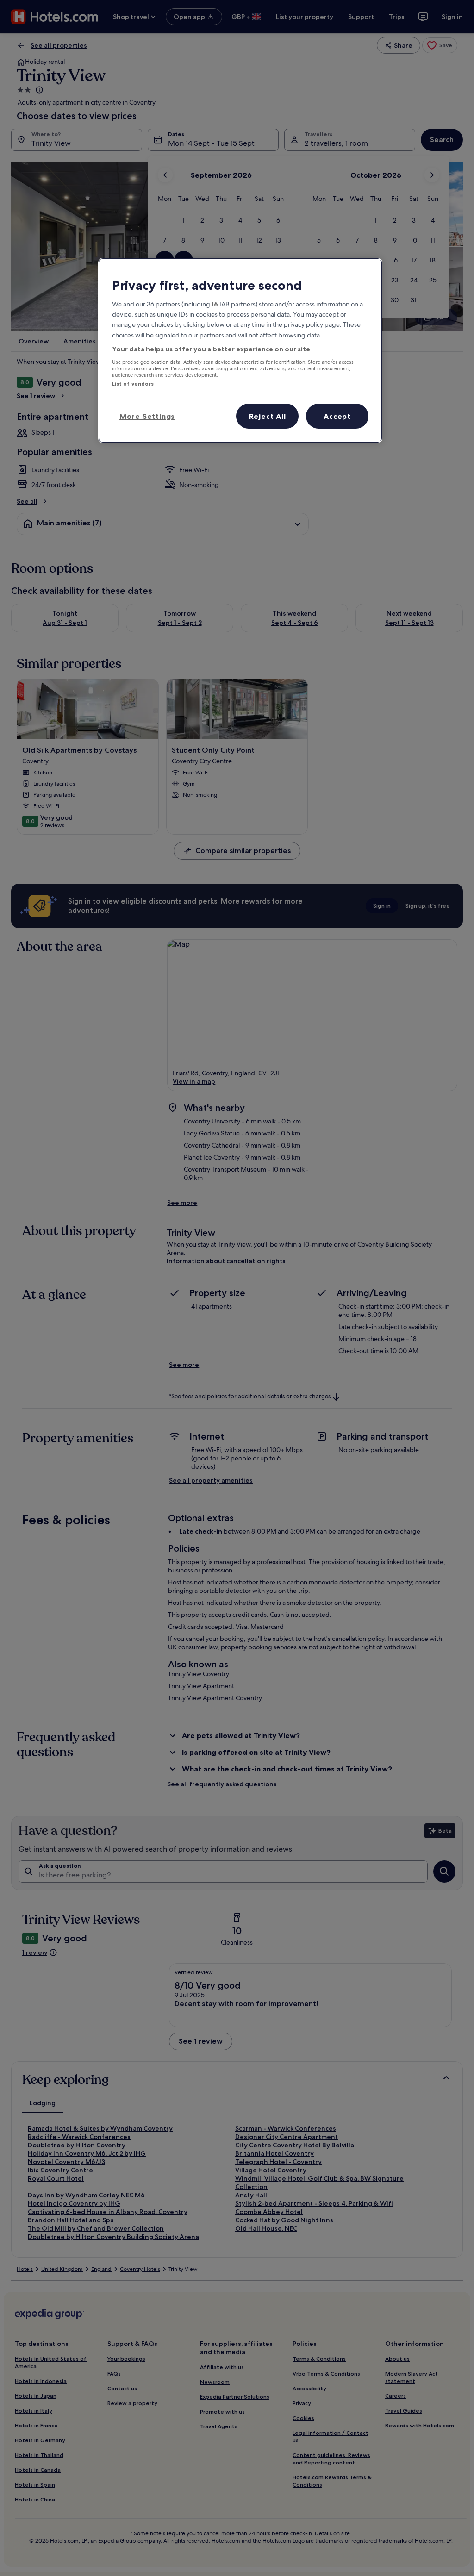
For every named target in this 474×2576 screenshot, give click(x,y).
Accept (337, 416)
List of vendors (133, 384)
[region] (240, 350)
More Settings (147, 416)
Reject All (268, 416)
